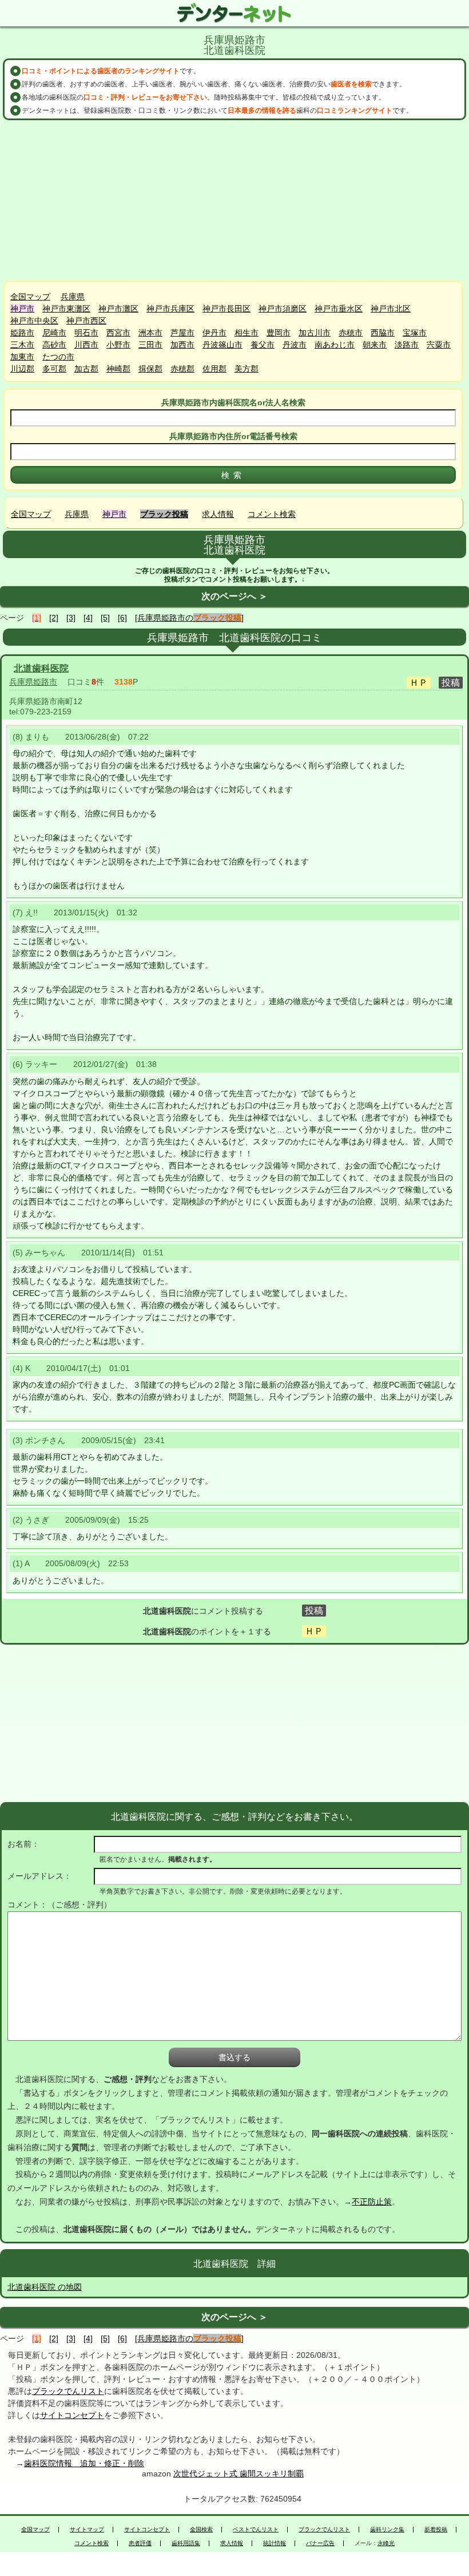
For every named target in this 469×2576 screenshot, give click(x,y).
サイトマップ (87, 2530)
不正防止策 (372, 2202)
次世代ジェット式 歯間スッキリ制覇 (239, 2474)
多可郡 (54, 369)
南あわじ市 (335, 345)
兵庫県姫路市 (33, 682)
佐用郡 (214, 369)
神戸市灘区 (118, 309)
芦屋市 (182, 333)
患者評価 (140, 2543)
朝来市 (375, 345)
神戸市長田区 (226, 309)
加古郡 (86, 369)
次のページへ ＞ (234, 596)
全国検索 (201, 2530)
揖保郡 (150, 369)
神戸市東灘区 (66, 309)
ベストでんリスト (256, 2530)
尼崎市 (54, 333)
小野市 (118, 345)
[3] (71, 618)
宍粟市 (439, 345)
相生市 (247, 333)
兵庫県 (73, 297)
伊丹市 (214, 333)
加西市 (182, 345)
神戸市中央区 (34, 321)
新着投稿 (436, 2530)
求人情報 (218, 514)
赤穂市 (351, 333)
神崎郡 (118, 369)
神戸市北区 (391, 309)
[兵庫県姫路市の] (189, 618)
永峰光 (386, 2543)
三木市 (22, 345)
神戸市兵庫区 (170, 309)
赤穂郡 (182, 369)
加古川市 (315, 333)
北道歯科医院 (41, 668)
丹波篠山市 (222, 345)
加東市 (22, 357)
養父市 (263, 345)
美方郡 (247, 369)
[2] (54, 618)
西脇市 (383, 333)
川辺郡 (22, 369)
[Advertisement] (234, 200)
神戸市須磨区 (283, 309)
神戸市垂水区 (339, 309)
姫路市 (22, 333)
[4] (88, 618)
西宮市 (118, 333)
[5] (105, 618)
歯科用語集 (186, 2543)
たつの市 (58, 357)
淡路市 (407, 345)
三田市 (150, 345)
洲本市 (150, 333)
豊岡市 (279, 333)
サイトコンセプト (72, 2415)
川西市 (86, 345)
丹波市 (295, 345)
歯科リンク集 (387, 2530)
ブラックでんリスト (68, 2391)
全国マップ (30, 297)
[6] (122, 618)
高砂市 (54, 345)
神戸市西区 (86, 321)
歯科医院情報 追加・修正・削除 (84, 2463)
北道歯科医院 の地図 (45, 2287)
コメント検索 (272, 514)
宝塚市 (415, 333)
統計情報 (275, 2543)
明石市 (86, 333)
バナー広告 (320, 2543)
